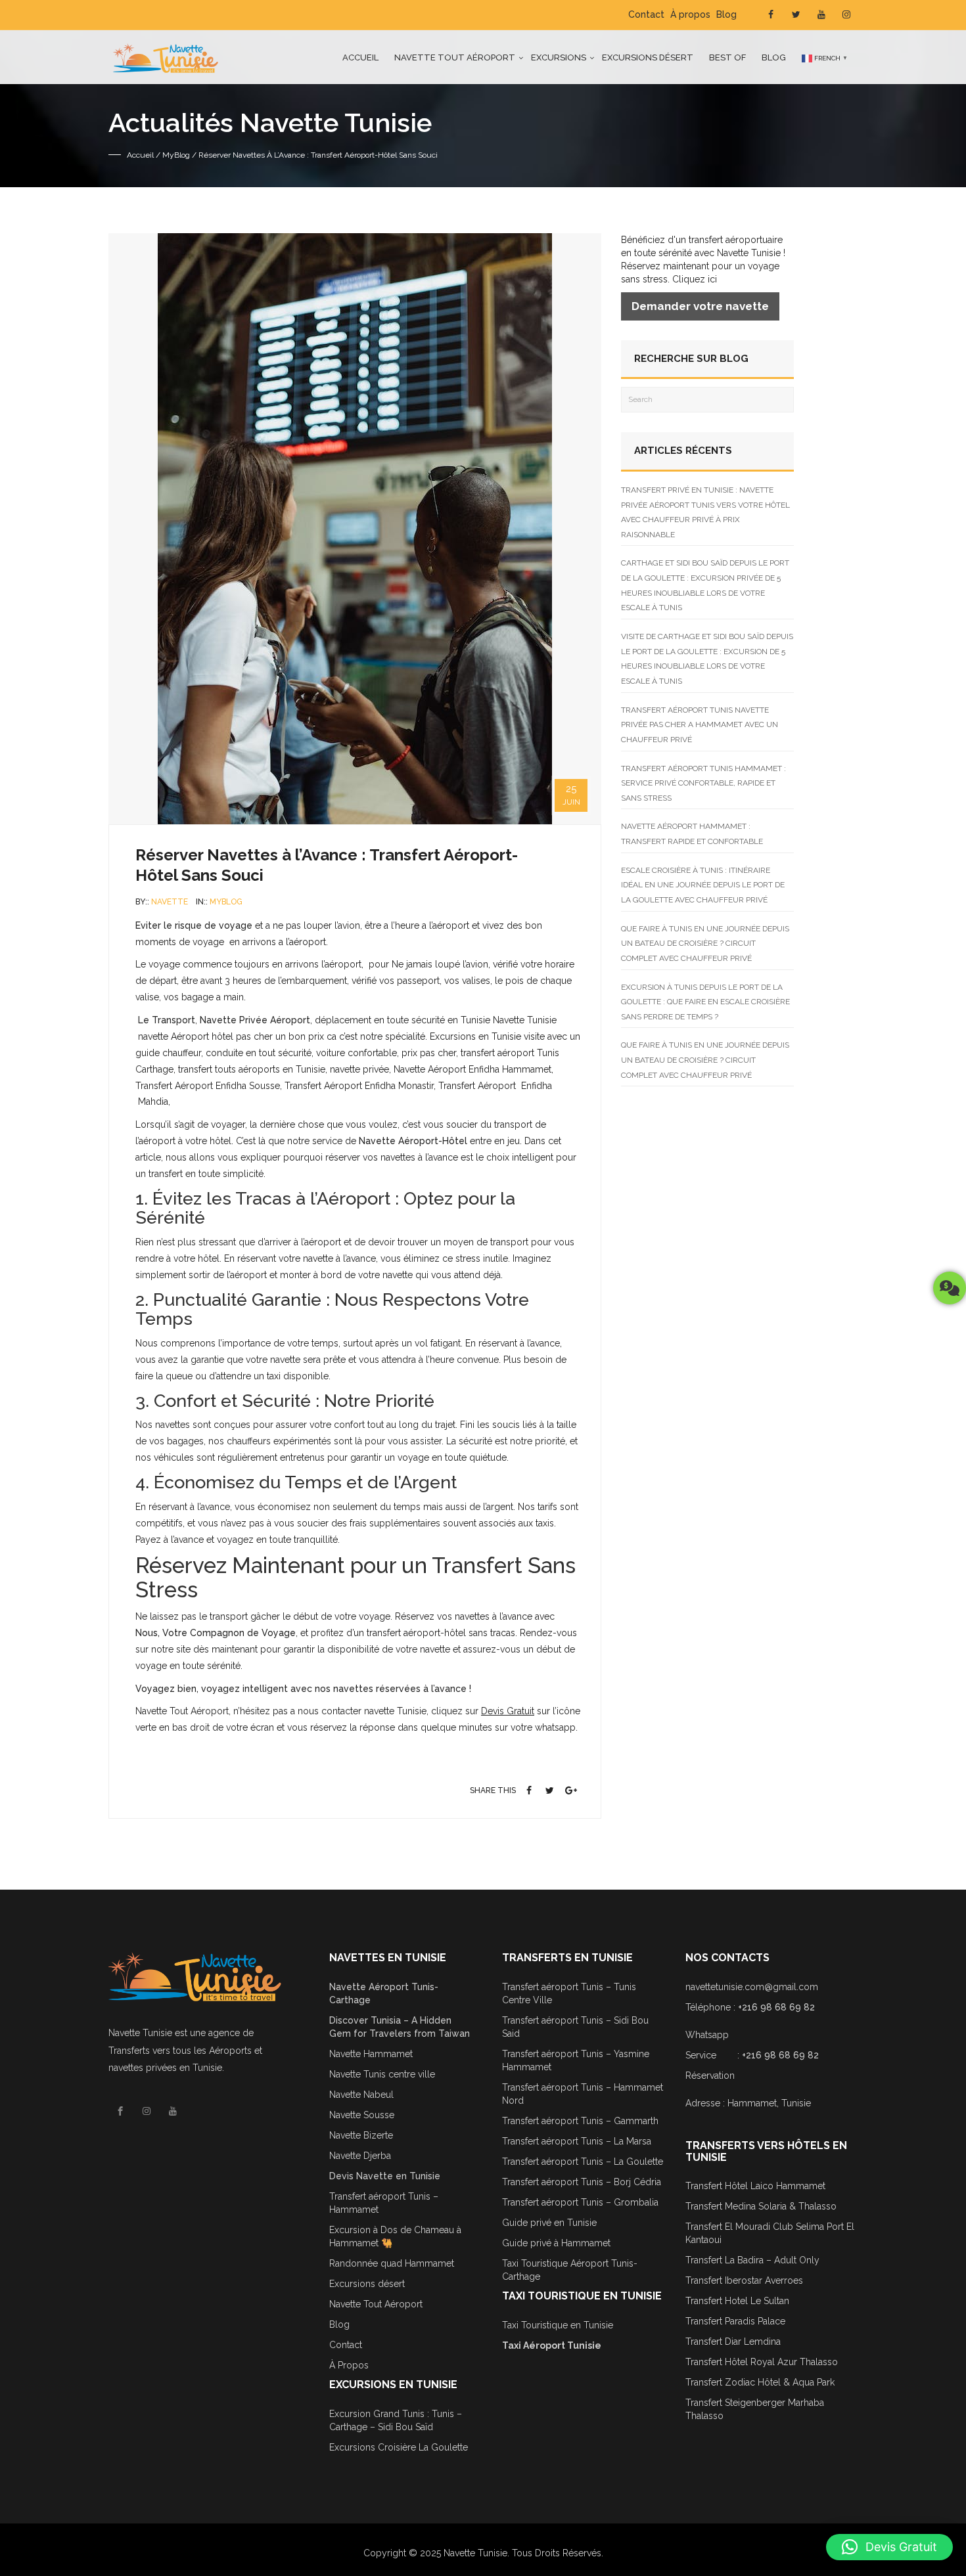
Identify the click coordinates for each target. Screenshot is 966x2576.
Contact (646, 14)
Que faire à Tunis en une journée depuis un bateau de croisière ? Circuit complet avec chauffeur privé (705, 944)
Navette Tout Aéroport (376, 2304)
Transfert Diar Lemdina (733, 2342)
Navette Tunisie (140, 2033)
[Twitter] (550, 1790)
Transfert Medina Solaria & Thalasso (761, 2206)
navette (170, 902)
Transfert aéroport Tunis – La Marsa (577, 2141)
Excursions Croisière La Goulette (399, 2447)
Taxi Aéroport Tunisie (552, 2345)
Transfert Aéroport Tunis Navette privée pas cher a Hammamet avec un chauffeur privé (700, 725)
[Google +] (571, 1790)
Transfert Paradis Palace (735, 2321)
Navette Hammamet (371, 2054)
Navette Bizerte (361, 2135)
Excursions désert (648, 57)
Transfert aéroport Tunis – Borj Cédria (582, 2182)
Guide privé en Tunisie (549, 2223)
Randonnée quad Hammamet (392, 2263)
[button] (889, 2547)
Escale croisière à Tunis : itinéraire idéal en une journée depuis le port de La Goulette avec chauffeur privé (703, 885)
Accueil (360, 57)
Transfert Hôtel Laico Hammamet (755, 2186)
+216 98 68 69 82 (776, 2007)
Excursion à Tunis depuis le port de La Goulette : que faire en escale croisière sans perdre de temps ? (705, 1002)
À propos (690, 14)
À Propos (349, 2365)
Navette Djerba (360, 2156)
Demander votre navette (700, 306)
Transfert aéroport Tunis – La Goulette (583, 2162)
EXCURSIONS (559, 57)
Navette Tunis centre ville (382, 2074)
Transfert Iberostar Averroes (744, 2280)
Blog (726, 14)
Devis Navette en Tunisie (385, 2176)
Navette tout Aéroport (455, 57)
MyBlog (176, 155)
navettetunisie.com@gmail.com (752, 1987)
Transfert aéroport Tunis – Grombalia (580, 2202)
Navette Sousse (362, 2115)
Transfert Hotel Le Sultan (737, 2301)
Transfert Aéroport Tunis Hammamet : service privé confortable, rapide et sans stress (703, 783)
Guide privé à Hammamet (556, 2243)
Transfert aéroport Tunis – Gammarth (580, 2121)
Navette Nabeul (361, 2095)
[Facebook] (530, 1790)
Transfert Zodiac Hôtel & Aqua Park (760, 2382)
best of (727, 57)
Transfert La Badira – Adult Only (752, 2260)
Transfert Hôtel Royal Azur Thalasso (762, 2362)
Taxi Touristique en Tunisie (558, 2325)
